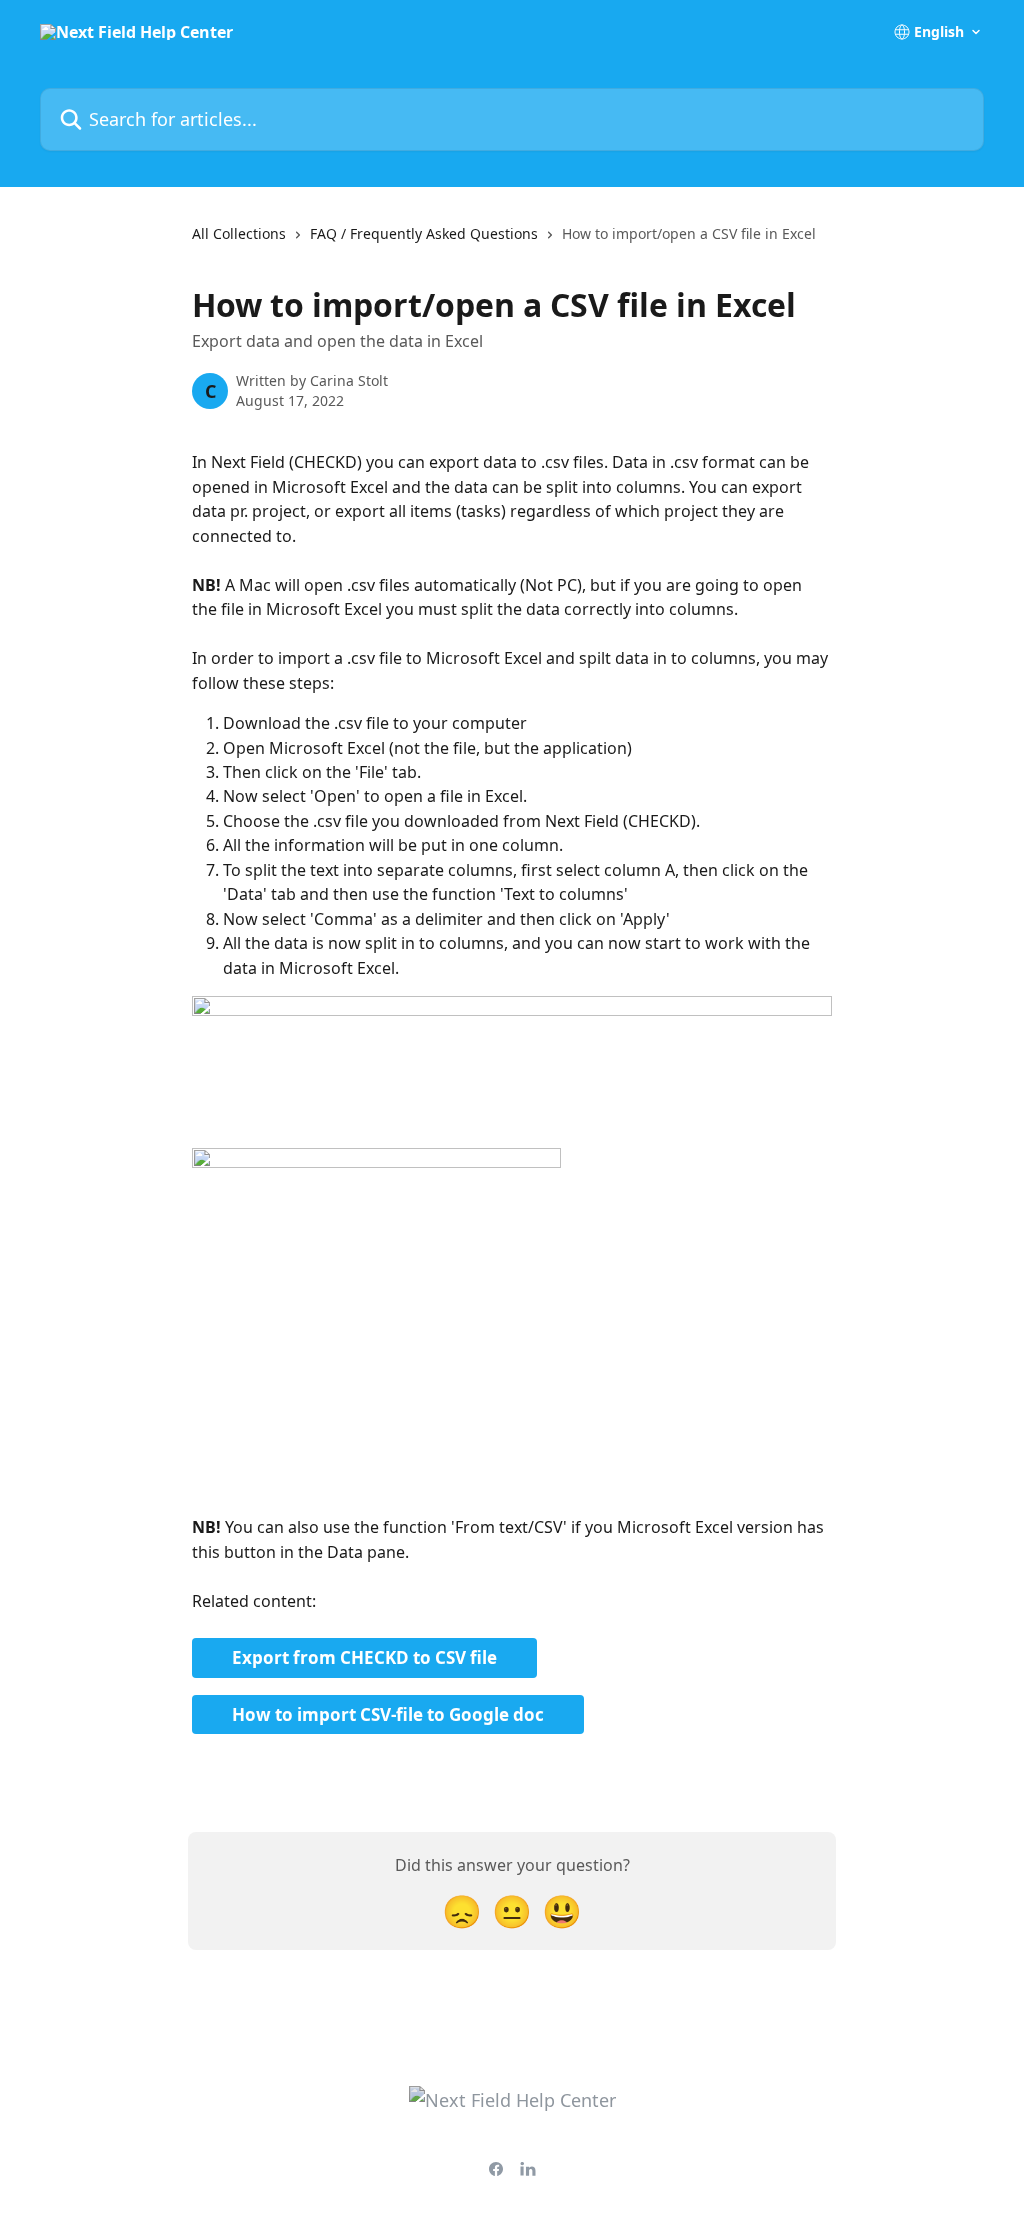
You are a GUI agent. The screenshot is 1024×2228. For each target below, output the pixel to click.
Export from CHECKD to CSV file (364, 1657)
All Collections (239, 233)
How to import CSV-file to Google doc (388, 1714)
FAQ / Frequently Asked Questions (424, 233)
